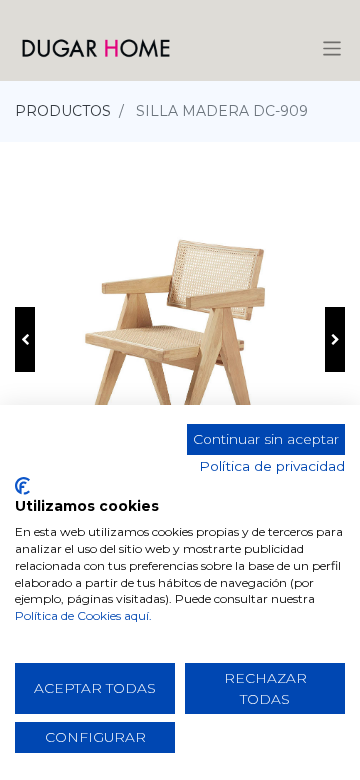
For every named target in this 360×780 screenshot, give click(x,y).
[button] (25, 339)
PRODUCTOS (63, 111)
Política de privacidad (272, 466)
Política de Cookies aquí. (83, 615)
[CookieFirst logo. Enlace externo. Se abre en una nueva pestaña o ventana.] (22, 486)
